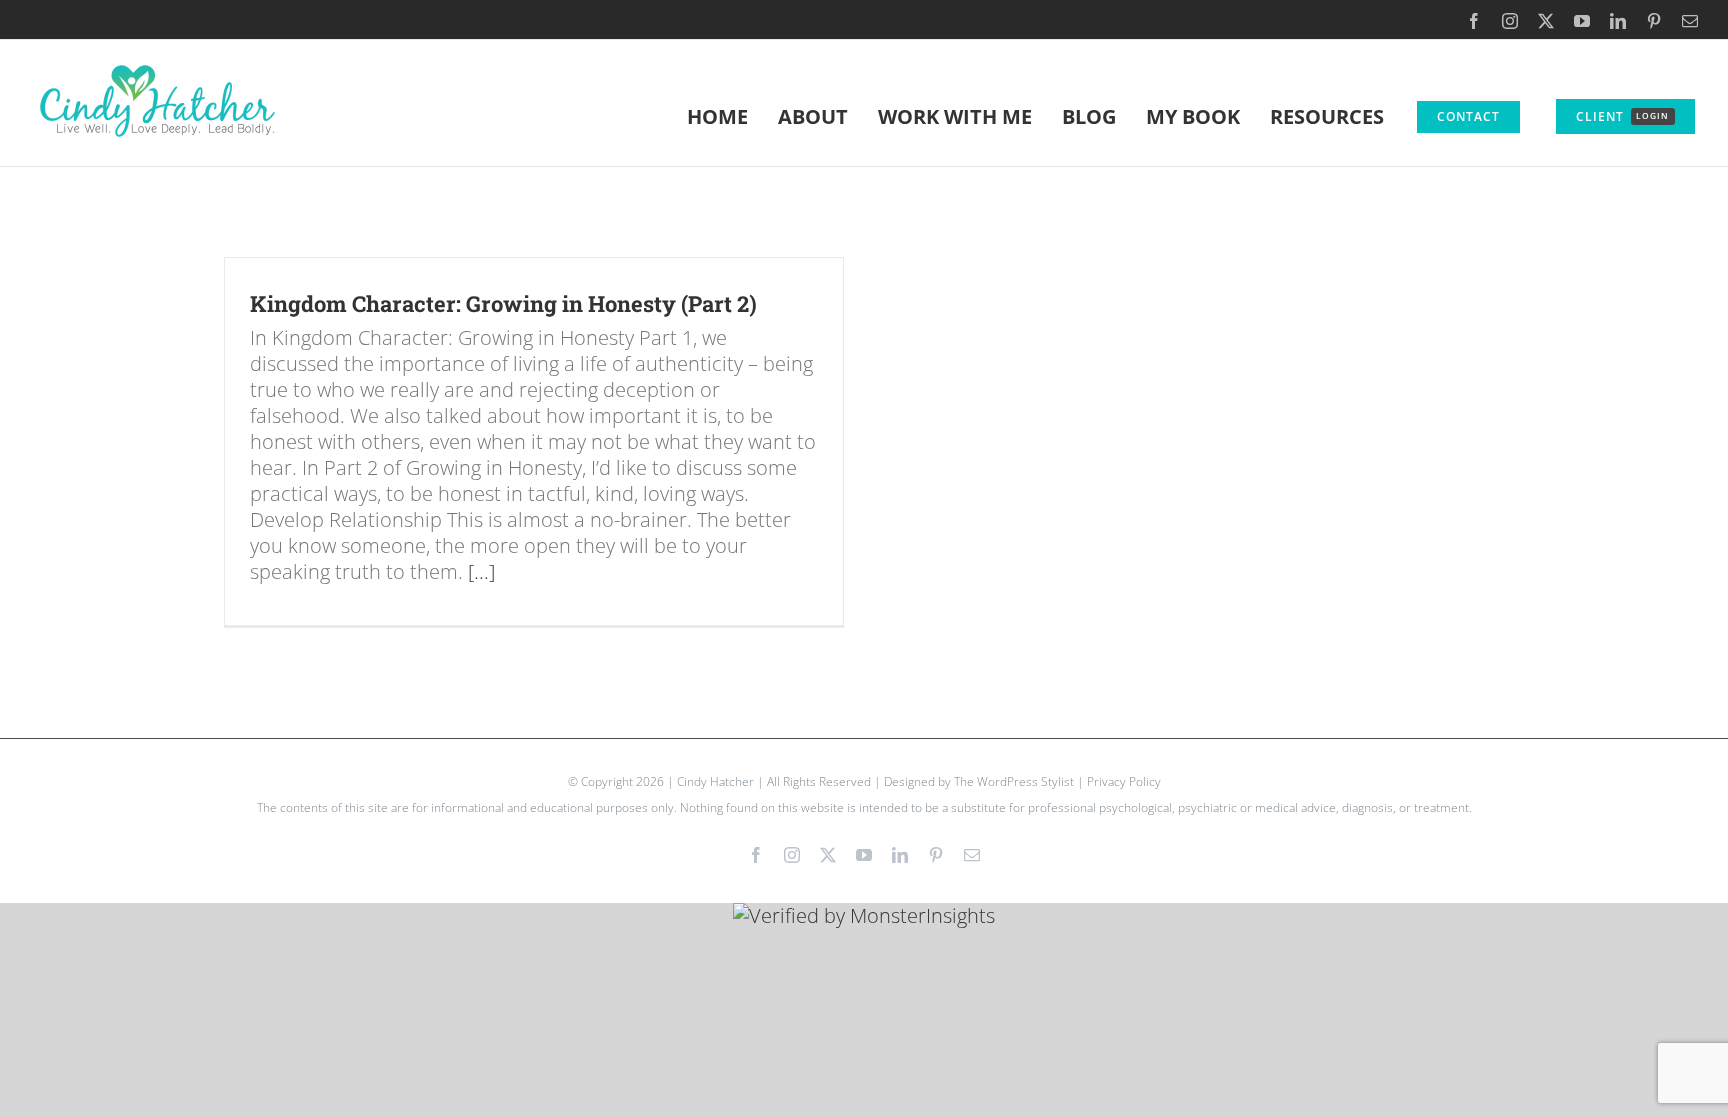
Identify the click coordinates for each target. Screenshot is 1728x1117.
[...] (481, 571)
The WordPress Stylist (1014, 781)
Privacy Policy (1124, 781)
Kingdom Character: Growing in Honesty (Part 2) (503, 303)
